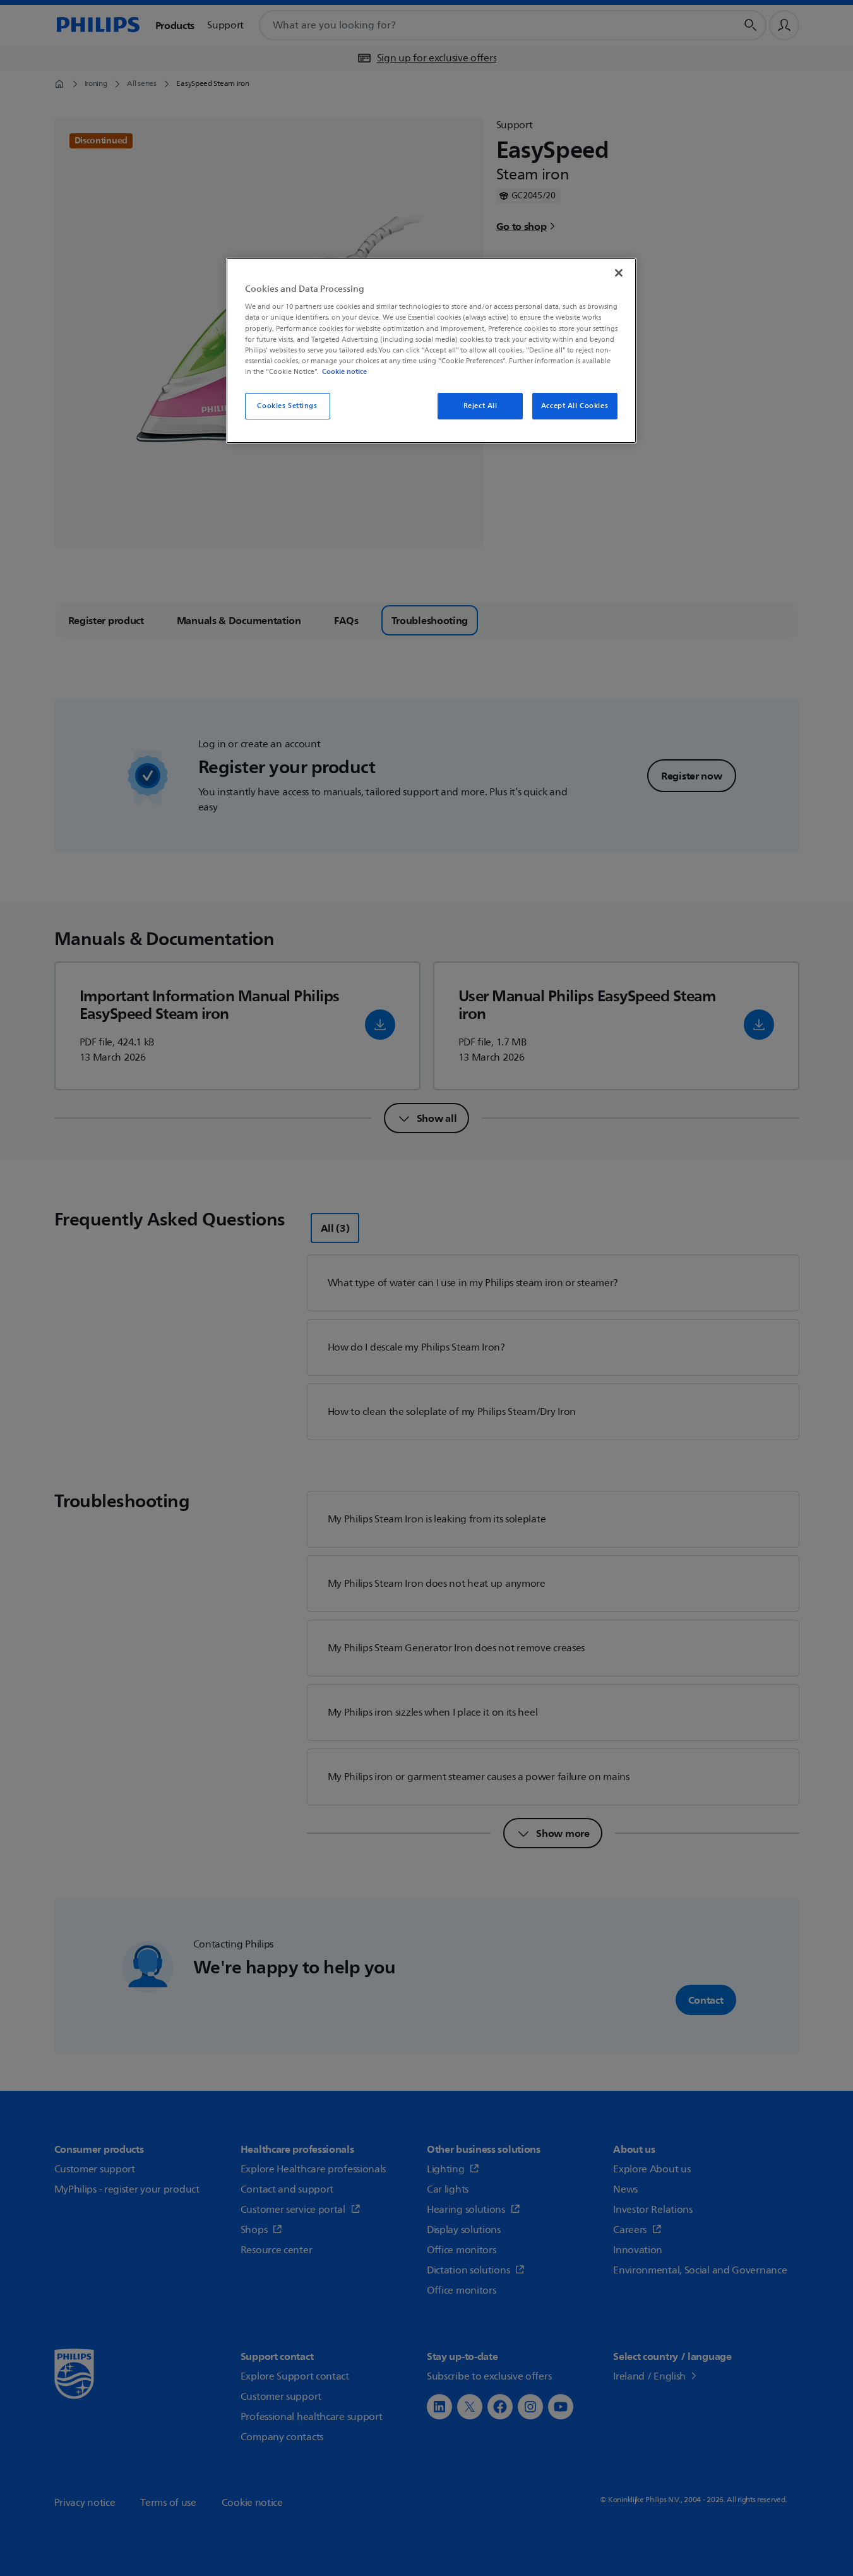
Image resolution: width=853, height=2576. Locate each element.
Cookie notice (344, 371)
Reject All (480, 406)
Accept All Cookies (575, 406)
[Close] (619, 273)
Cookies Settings (287, 406)
